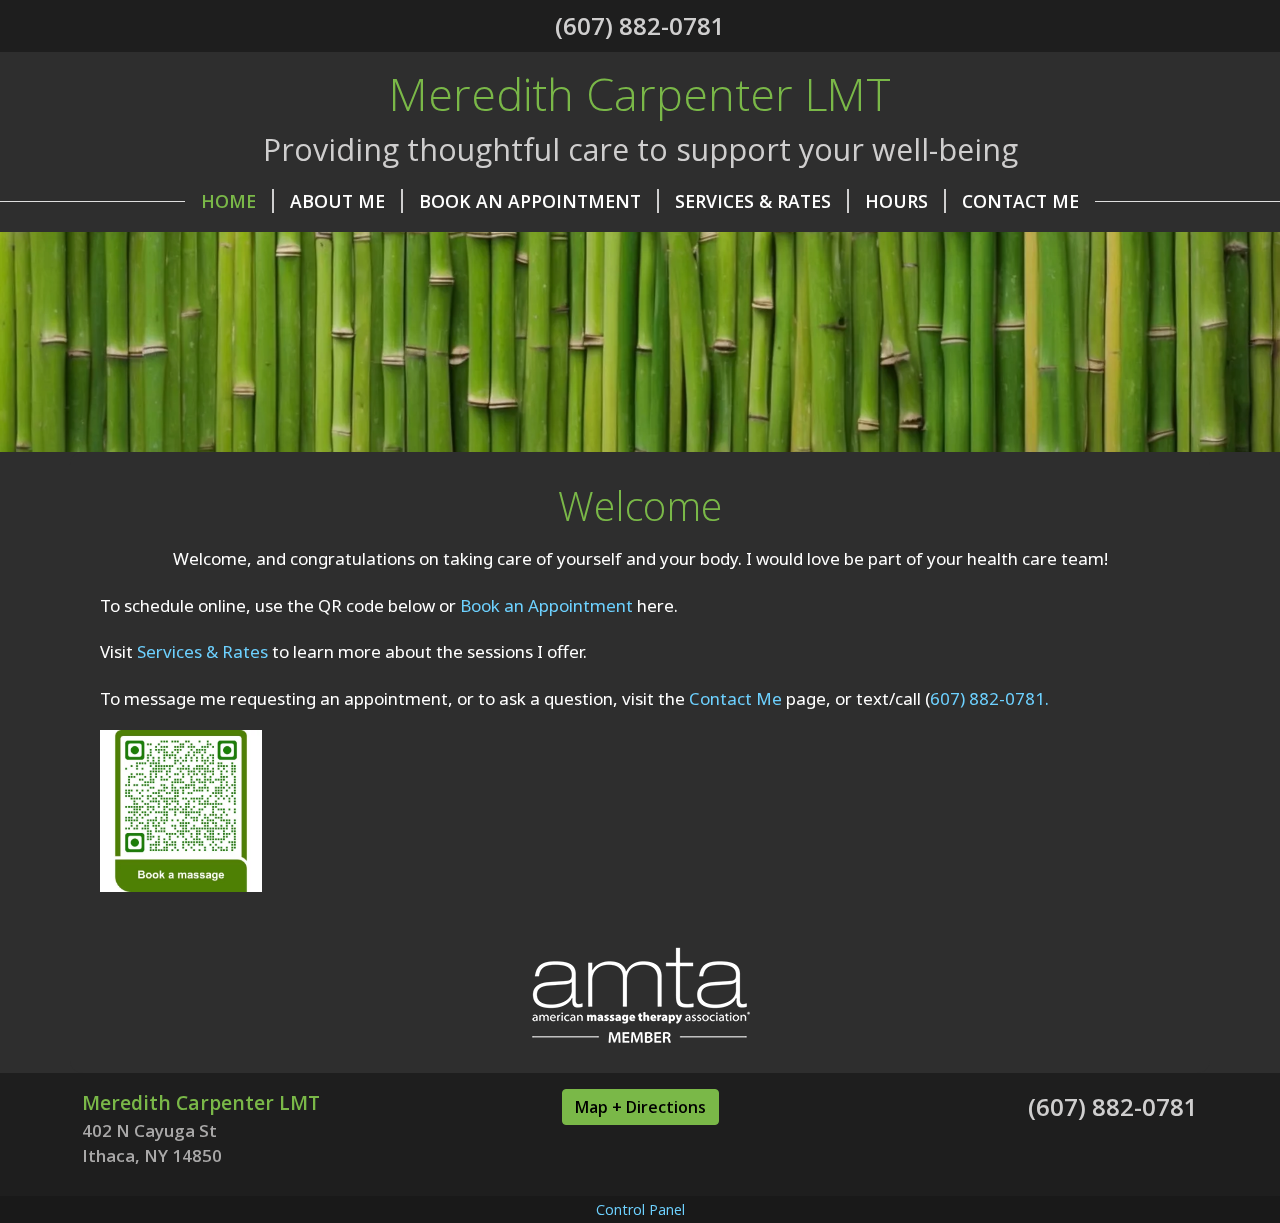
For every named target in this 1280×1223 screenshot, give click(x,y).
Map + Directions (640, 1107)
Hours (896, 201)
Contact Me (1020, 201)
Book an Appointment (546, 605)
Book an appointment (530, 201)
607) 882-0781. (989, 698)
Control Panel (640, 1209)
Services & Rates (753, 201)
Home (228, 201)
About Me (337, 201)
